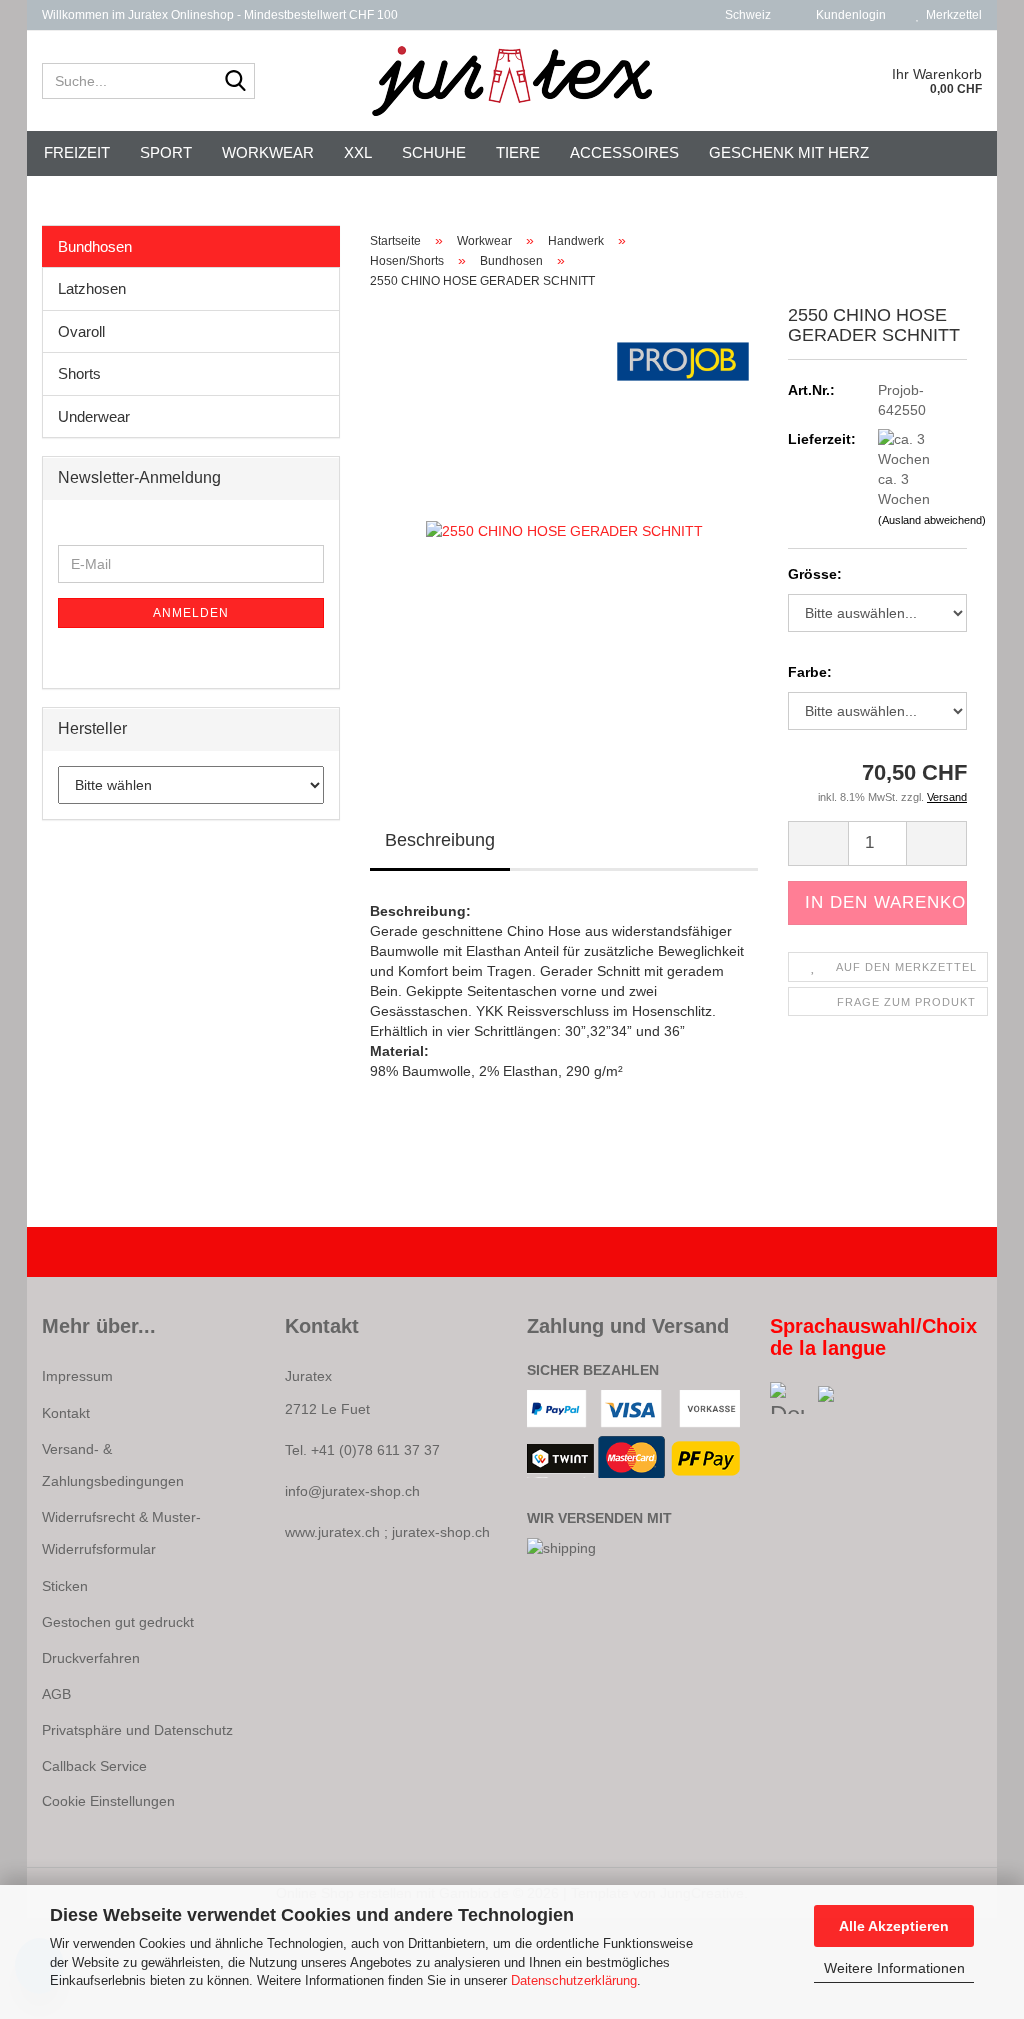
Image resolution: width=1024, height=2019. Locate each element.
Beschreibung (440, 840)
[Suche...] (236, 82)
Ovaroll (81, 331)
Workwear (268, 152)
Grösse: (815, 574)
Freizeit (77, 152)
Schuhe (434, 152)
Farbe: (810, 672)
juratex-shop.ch (441, 1532)
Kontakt (66, 1413)
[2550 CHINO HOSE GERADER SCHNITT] (564, 530)
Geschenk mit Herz (789, 152)
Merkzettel (951, 15)
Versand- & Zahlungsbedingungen (113, 1465)
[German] (794, 1398)
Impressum (77, 1376)
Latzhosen (92, 288)
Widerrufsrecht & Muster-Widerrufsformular (121, 1533)
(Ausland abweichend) (932, 520)
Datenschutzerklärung (574, 1980)
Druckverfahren (91, 1658)
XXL (358, 152)
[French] (843, 1398)
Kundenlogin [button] (848, 15)
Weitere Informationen (894, 1968)
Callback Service (94, 1766)
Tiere (518, 152)
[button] (742, 15)
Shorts (79, 373)
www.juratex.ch (332, 1532)
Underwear (94, 416)
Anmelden (191, 613)
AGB (56, 1694)
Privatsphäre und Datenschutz (137, 1730)
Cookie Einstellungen (108, 1801)
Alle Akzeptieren (894, 1926)
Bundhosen (95, 246)
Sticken (65, 1586)
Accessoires (624, 152)
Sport (166, 152)
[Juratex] (512, 81)
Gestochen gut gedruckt (118, 1622)
